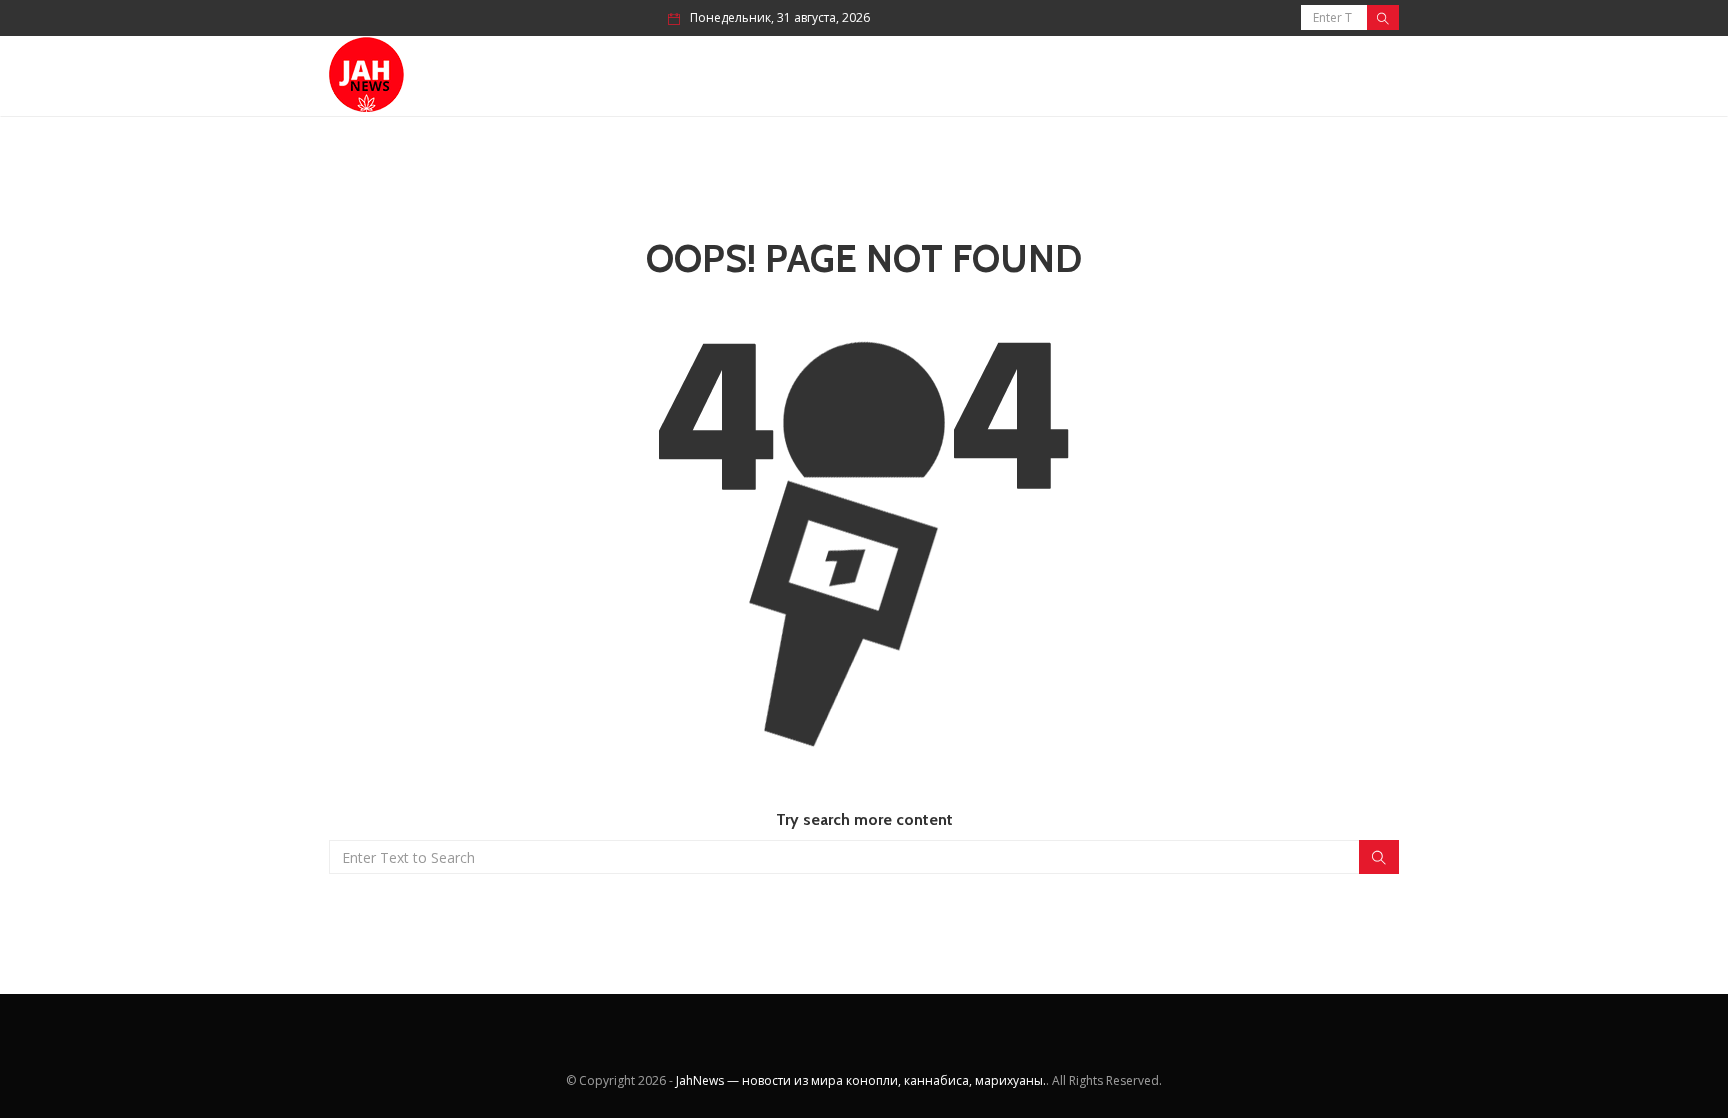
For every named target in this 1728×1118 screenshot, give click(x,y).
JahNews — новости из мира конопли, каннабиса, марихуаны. (861, 1080)
